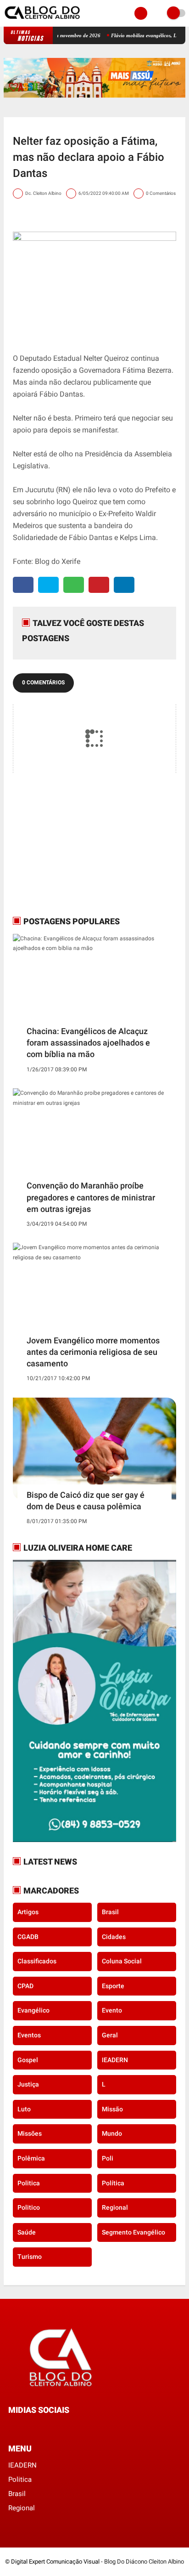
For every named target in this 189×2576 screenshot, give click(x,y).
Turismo (30, 2257)
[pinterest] (99, 585)
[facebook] (23, 585)
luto (24, 2109)
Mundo (112, 2133)
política (113, 2183)
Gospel (28, 2060)
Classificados (37, 1961)
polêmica (31, 2158)
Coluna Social (122, 1961)
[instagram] (36, 2427)
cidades (114, 1937)
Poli (108, 2158)
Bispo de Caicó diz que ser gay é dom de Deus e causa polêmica (86, 1501)
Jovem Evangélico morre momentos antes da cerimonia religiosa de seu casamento (93, 1352)
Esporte (113, 1986)
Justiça (28, 2084)
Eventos (29, 2035)
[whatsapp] (74, 585)
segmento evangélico (133, 2232)
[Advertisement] (70, 844)
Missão (112, 2109)
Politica (29, 2183)
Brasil (110, 1912)
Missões (30, 2133)
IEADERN (115, 2060)
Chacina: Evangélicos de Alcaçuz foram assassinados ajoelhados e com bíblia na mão (88, 1043)
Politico (29, 2207)
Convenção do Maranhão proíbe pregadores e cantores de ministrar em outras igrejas (91, 1197)
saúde (27, 2232)
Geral (110, 2035)
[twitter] (48, 585)
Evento (112, 2010)
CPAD (25, 1986)
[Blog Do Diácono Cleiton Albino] (43, 21)
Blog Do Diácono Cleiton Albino (144, 2562)
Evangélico (33, 2010)
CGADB (28, 1937)
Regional (115, 2207)
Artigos (28, 1912)
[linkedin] (124, 585)
